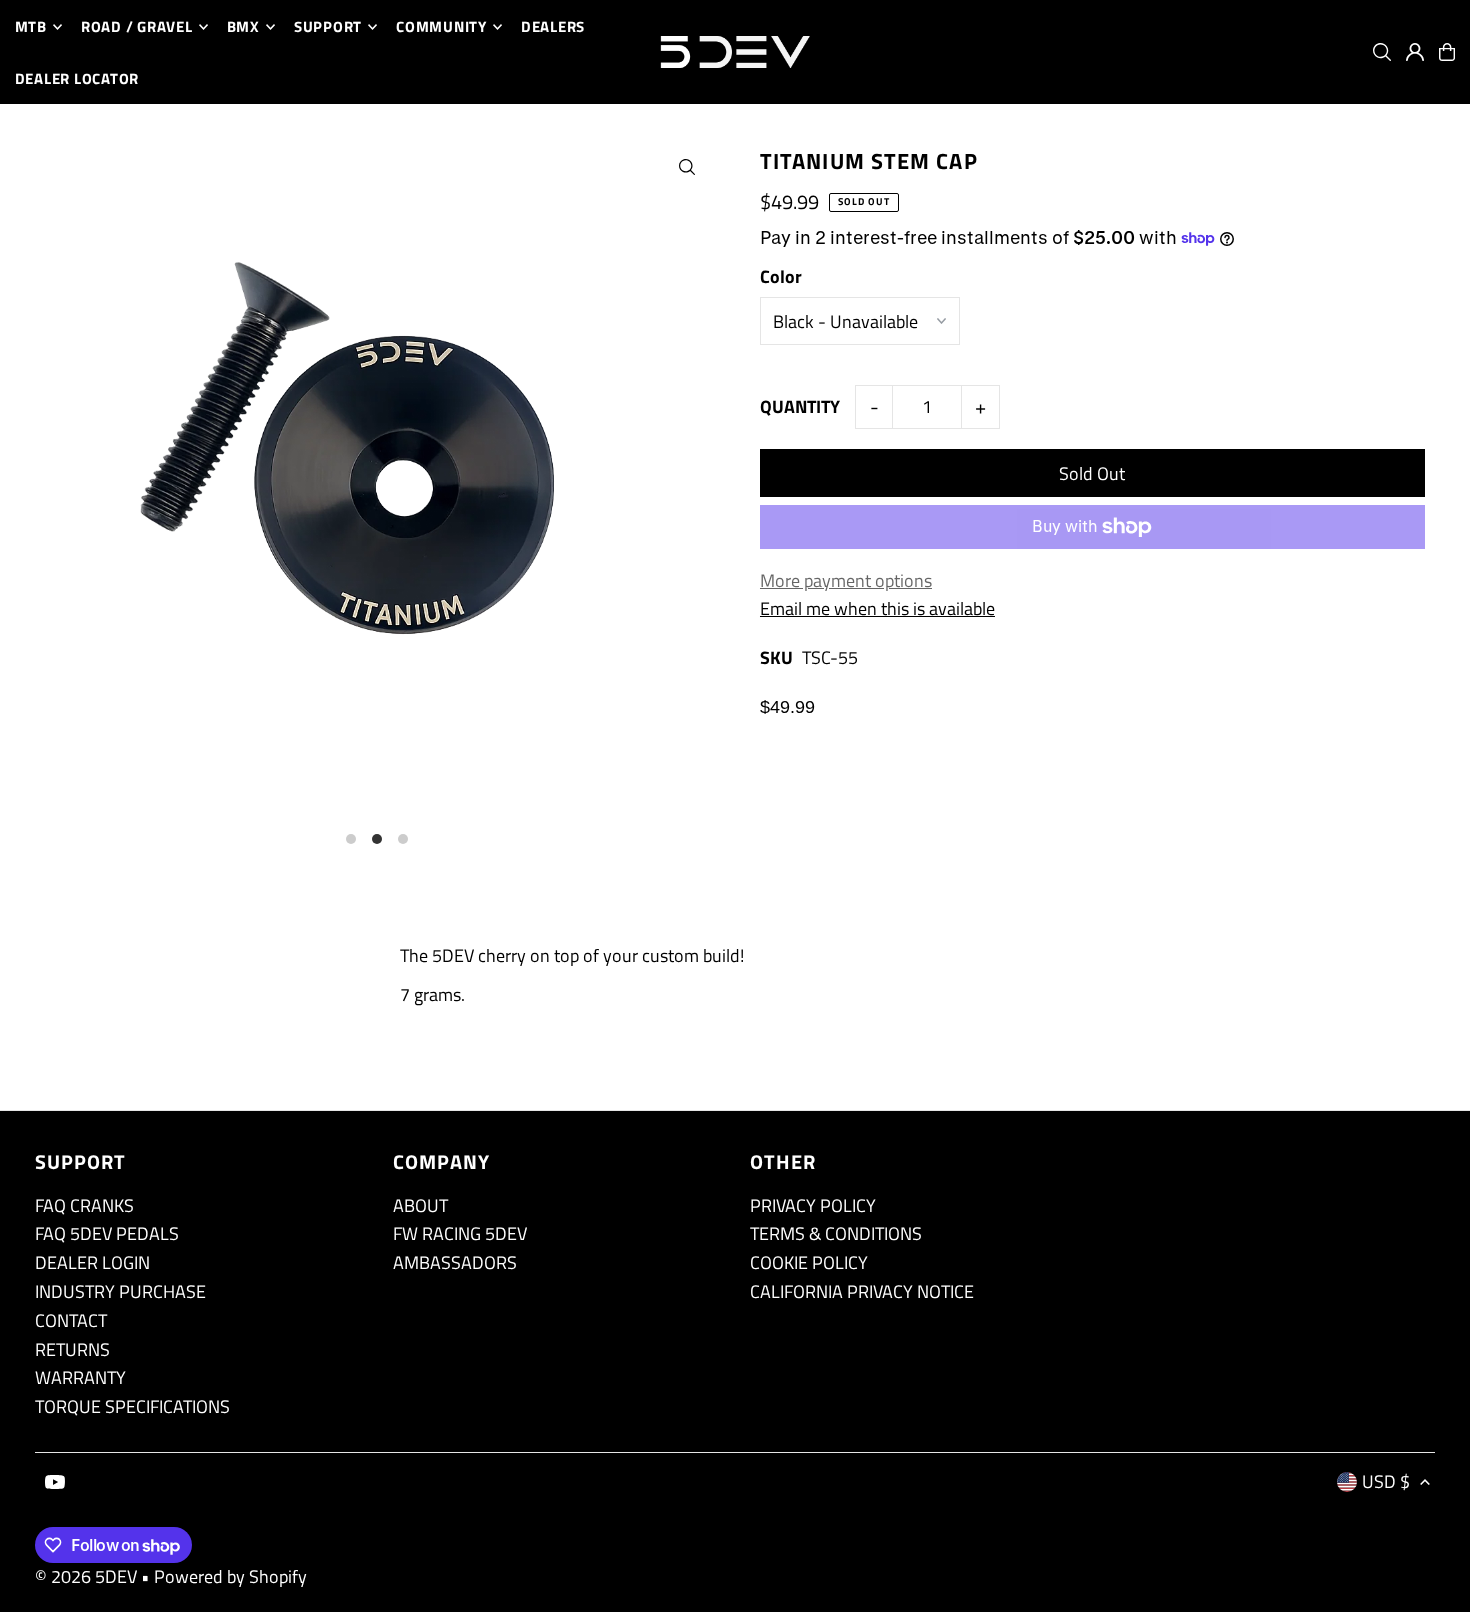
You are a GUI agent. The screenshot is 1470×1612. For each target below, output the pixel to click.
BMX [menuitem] (243, 26)
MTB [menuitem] (31, 26)
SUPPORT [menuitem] (328, 26)
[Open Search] (1382, 52)
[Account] (1415, 52)
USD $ (1386, 1481)
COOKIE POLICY (809, 1262)
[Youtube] (55, 1483)
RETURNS (72, 1349)
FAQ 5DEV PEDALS (107, 1233)
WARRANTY (80, 1377)
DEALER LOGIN (92, 1262)
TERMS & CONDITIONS (836, 1233)
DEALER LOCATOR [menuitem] (77, 78)
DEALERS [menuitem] (553, 26)
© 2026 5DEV (86, 1576)
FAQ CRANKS (84, 1205)
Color (781, 276)
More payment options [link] (846, 580)
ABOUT (420, 1205)
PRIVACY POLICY (813, 1205)
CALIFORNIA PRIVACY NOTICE (862, 1291)
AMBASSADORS (455, 1262)
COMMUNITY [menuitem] (441, 26)
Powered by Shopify (230, 1576)
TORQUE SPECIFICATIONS (132, 1406)
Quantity (800, 406)
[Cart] (1447, 52)
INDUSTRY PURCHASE (120, 1291)
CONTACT (71, 1320)
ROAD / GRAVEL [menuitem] (137, 26)
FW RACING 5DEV (460, 1233)
